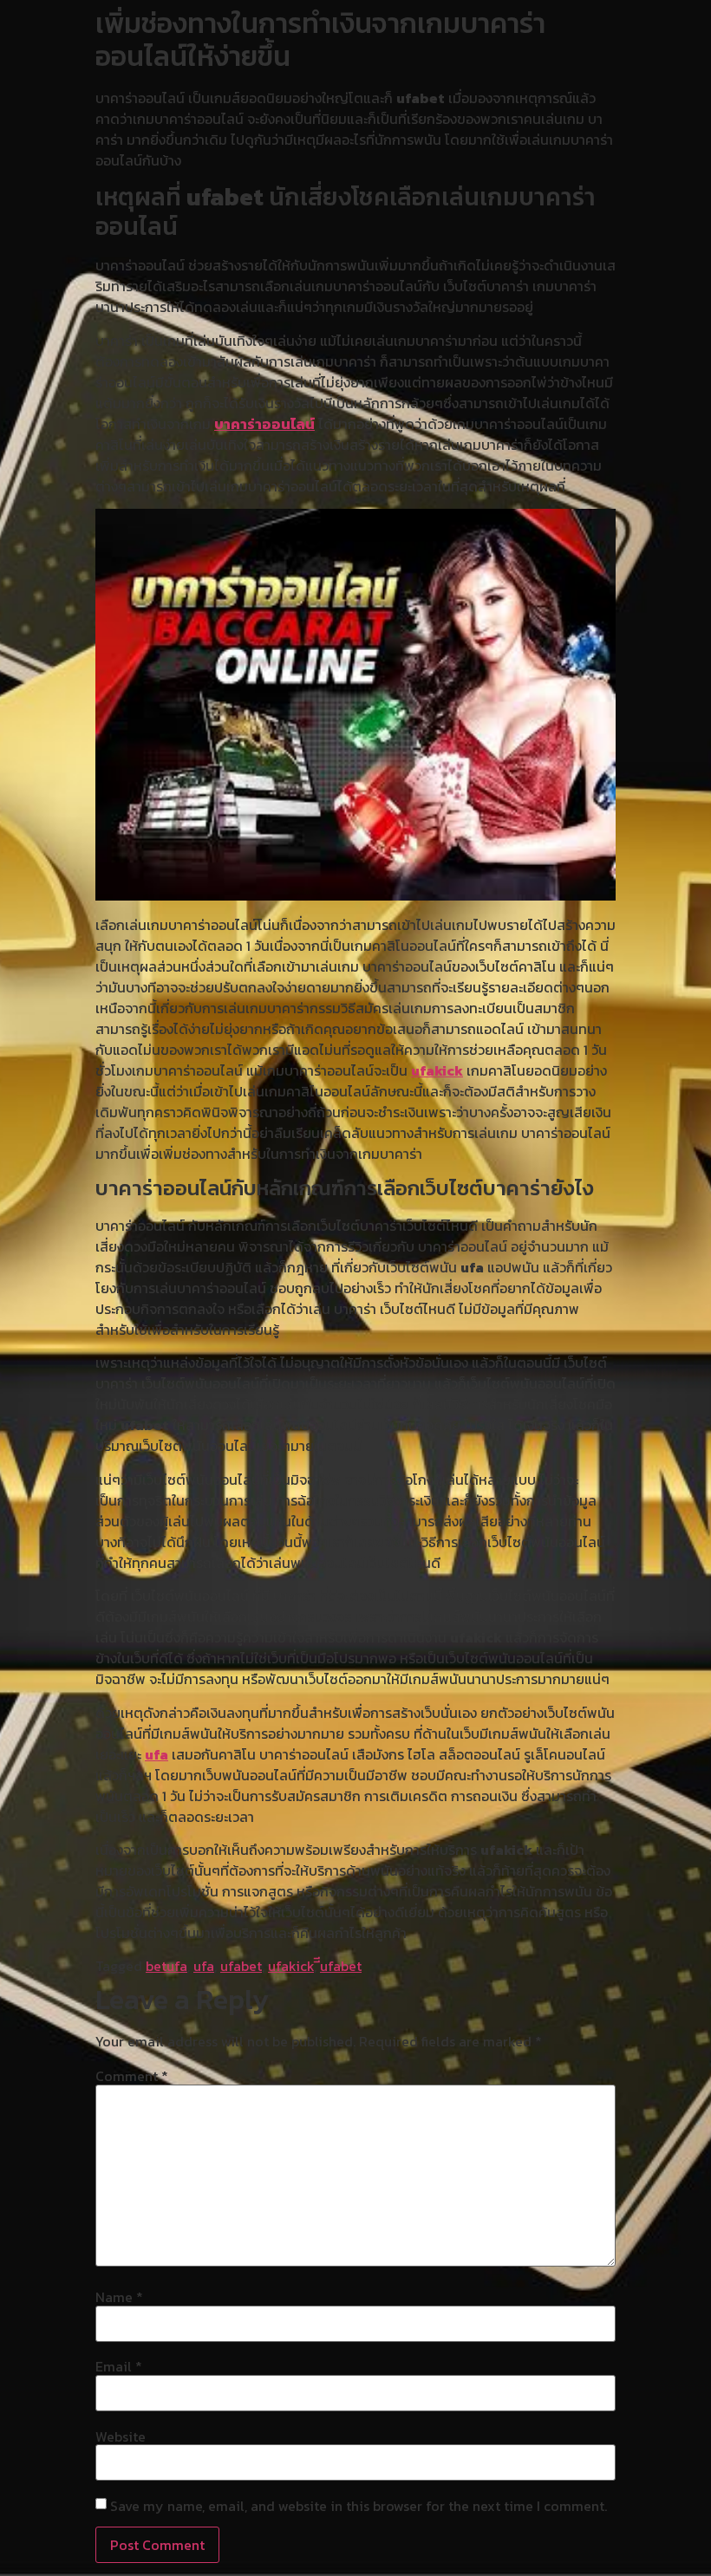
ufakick (437, 1070)
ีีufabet (341, 1966)
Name (119, 2297)
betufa (166, 1966)
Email (119, 2366)
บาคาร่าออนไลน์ (264, 424)
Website (121, 2436)
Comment (132, 2076)
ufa (157, 1754)
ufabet (241, 1966)
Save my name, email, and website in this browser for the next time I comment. (359, 2506)
